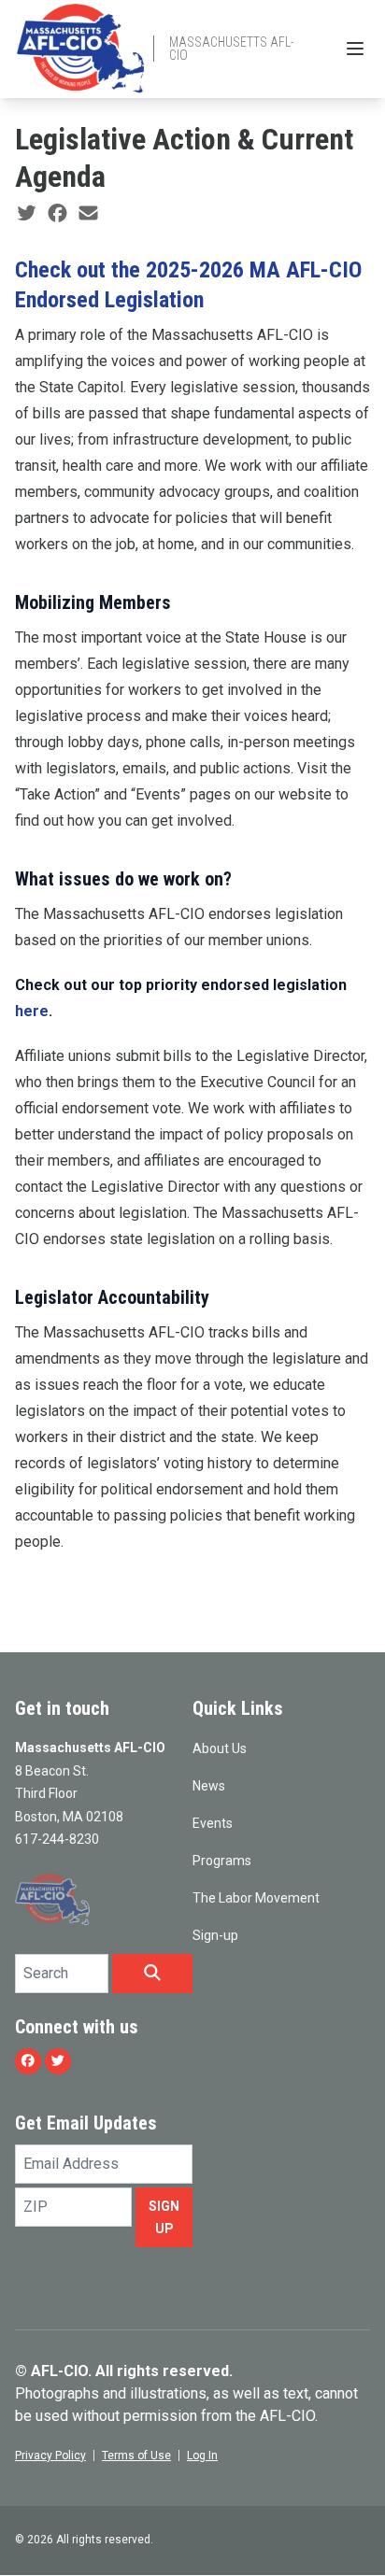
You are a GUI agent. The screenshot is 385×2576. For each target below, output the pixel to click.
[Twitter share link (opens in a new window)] (27, 214)
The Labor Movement (256, 1898)
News (209, 1786)
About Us (220, 1748)
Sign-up (215, 1935)
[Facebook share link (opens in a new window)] (57, 214)
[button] (152, 1974)
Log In (202, 2456)
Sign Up (164, 2217)
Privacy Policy (50, 2456)
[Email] (88, 214)
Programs (222, 1861)
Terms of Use (136, 2456)
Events (213, 1823)
